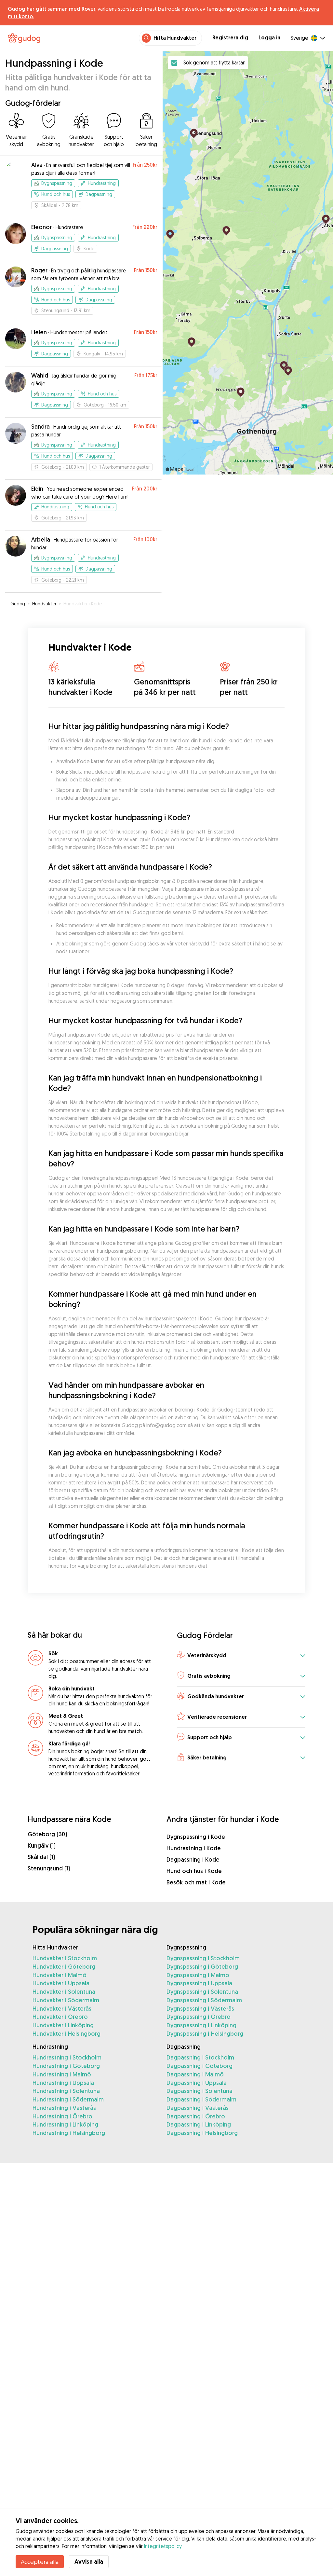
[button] (241, 1656)
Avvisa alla (89, 2562)
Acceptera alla (40, 2562)
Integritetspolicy (163, 2546)
